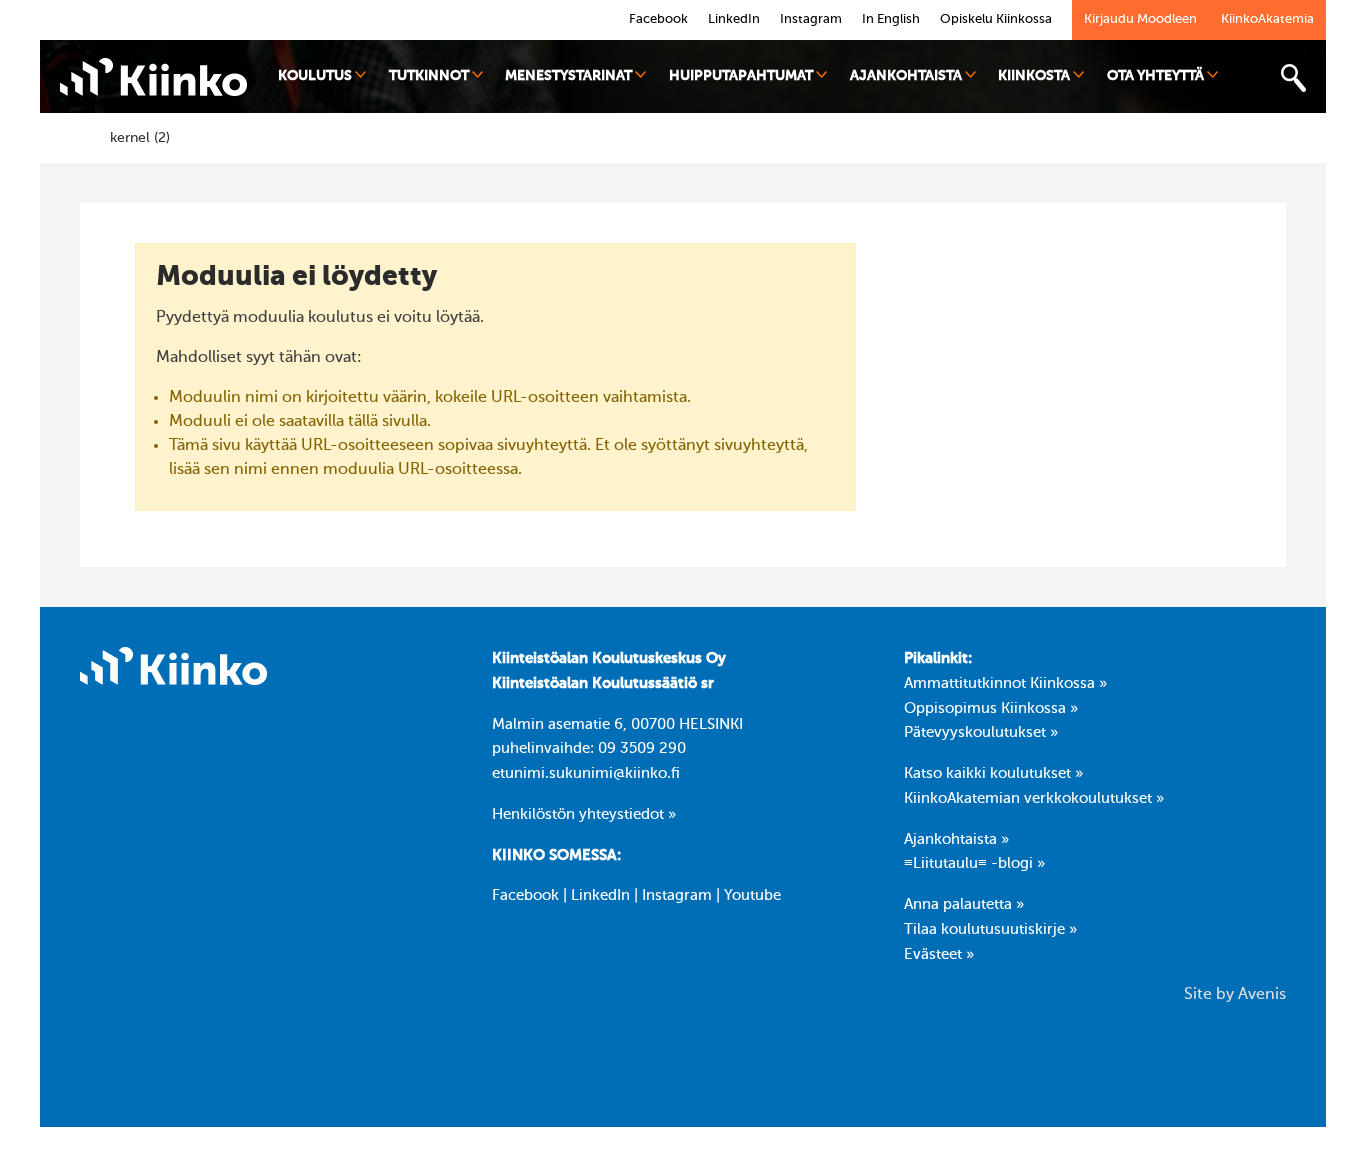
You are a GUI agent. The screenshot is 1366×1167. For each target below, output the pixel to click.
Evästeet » (939, 955)
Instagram (677, 896)
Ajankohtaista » (956, 840)
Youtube (752, 896)
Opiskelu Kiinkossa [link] (996, 19)
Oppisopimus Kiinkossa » (991, 709)
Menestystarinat (568, 76)
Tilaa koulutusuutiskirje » (990, 930)
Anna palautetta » (964, 905)
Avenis (1262, 995)
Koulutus (315, 76)
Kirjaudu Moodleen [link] (1140, 19)
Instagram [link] (811, 19)
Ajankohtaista (906, 76)
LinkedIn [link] (734, 19)
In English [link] (891, 19)
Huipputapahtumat (741, 76)
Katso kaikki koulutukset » (993, 774)
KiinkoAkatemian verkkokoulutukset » (1034, 799)
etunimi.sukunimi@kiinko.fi (586, 774)
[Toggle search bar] (1293, 78)
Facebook (525, 896)
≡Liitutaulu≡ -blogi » (974, 864)
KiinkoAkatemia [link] (1267, 19)
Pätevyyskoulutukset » (981, 733)
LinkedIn (600, 896)
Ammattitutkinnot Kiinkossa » (1005, 684)
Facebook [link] (658, 19)
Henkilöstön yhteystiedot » (584, 815)
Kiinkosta (1034, 76)
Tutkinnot (429, 76)
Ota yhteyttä (1155, 76)
